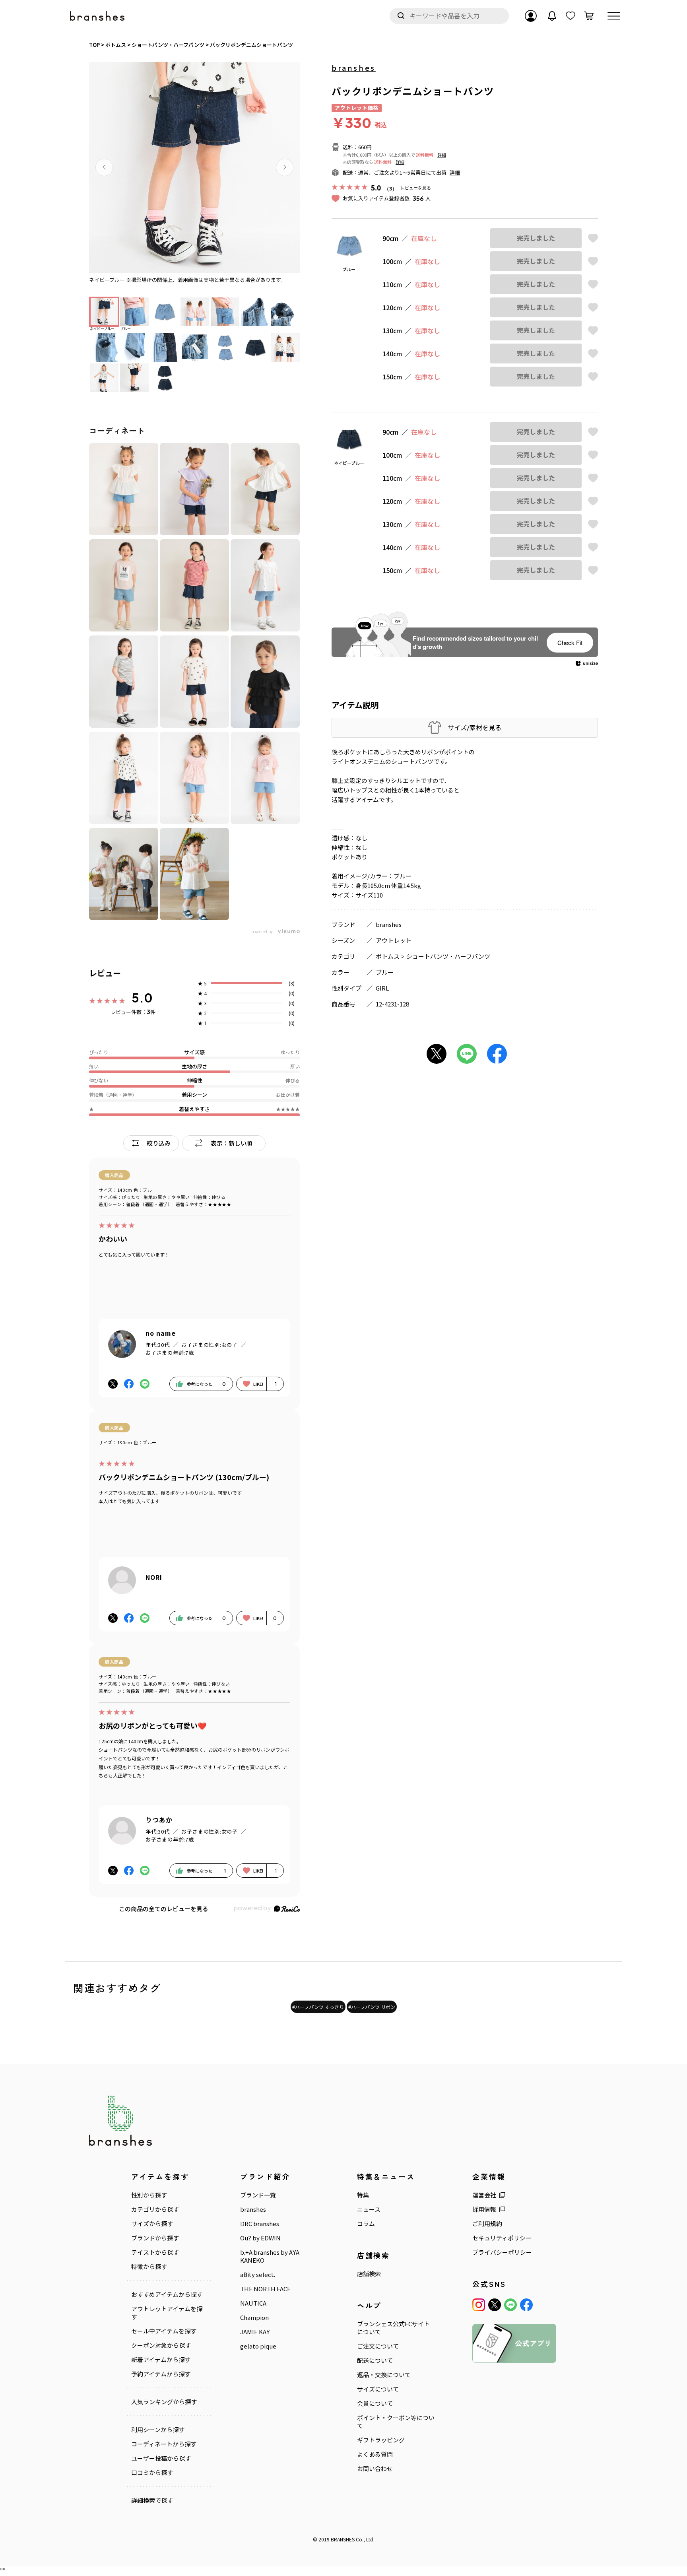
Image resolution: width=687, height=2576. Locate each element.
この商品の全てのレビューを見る (164, 1909)
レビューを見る (416, 187)
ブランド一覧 (258, 2195)
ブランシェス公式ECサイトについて (393, 2328)
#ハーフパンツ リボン (372, 2007)
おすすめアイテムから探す (167, 2294)
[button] (104, 167)
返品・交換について (384, 2375)
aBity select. (258, 2275)
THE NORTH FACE (265, 2289)
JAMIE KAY (255, 2332)
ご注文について (378, 2346)
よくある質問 (375, 2454)
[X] (495, 2305)
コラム (366, 2224)
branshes (354, 68)
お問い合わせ (375, 2469)
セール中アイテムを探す (164, 2331)
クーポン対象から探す (161, 2345)
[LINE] (510, 2305)
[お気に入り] (571, 16)
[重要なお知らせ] (552, 16)
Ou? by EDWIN (260, 2238)
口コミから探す (152, 2473)
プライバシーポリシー (502, 2252)
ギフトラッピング (381, 2440)
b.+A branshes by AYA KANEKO (270, 2256)
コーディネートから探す (164, 2444)
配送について (375, 2360)
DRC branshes (260, 2224)
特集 (363, 2195)
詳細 (442, 155)
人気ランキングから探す (164, 2402)
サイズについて (378, 2389)
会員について (375, 2403)
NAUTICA (253, 2303)
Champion (254, 2318)
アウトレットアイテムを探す (167, 2313)
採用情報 (484, 2209)
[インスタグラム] (479, 2305)
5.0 (142, 998)
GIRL (382, 988)
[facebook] (526, 2305)
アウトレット (394, 940)
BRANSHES (343, 2539)
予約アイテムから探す (161, 2374)
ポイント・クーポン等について (396, 2422)
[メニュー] (614, 16)
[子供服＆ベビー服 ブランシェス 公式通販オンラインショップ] (98, 16)
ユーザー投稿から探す (161, 2458)
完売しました (536, 238)
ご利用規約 (487, 2224)
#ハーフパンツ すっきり (318, 2007)
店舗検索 (369, 2274)
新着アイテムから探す (161, 2360)
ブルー (385, 972)
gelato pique (258, 2346)
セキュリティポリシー (502, 2238)
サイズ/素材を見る (474, 728)
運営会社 (484, 2195)
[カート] (589, 16)
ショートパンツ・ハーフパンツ (448, 956)
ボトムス (388, 956)
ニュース (369, 2209)
